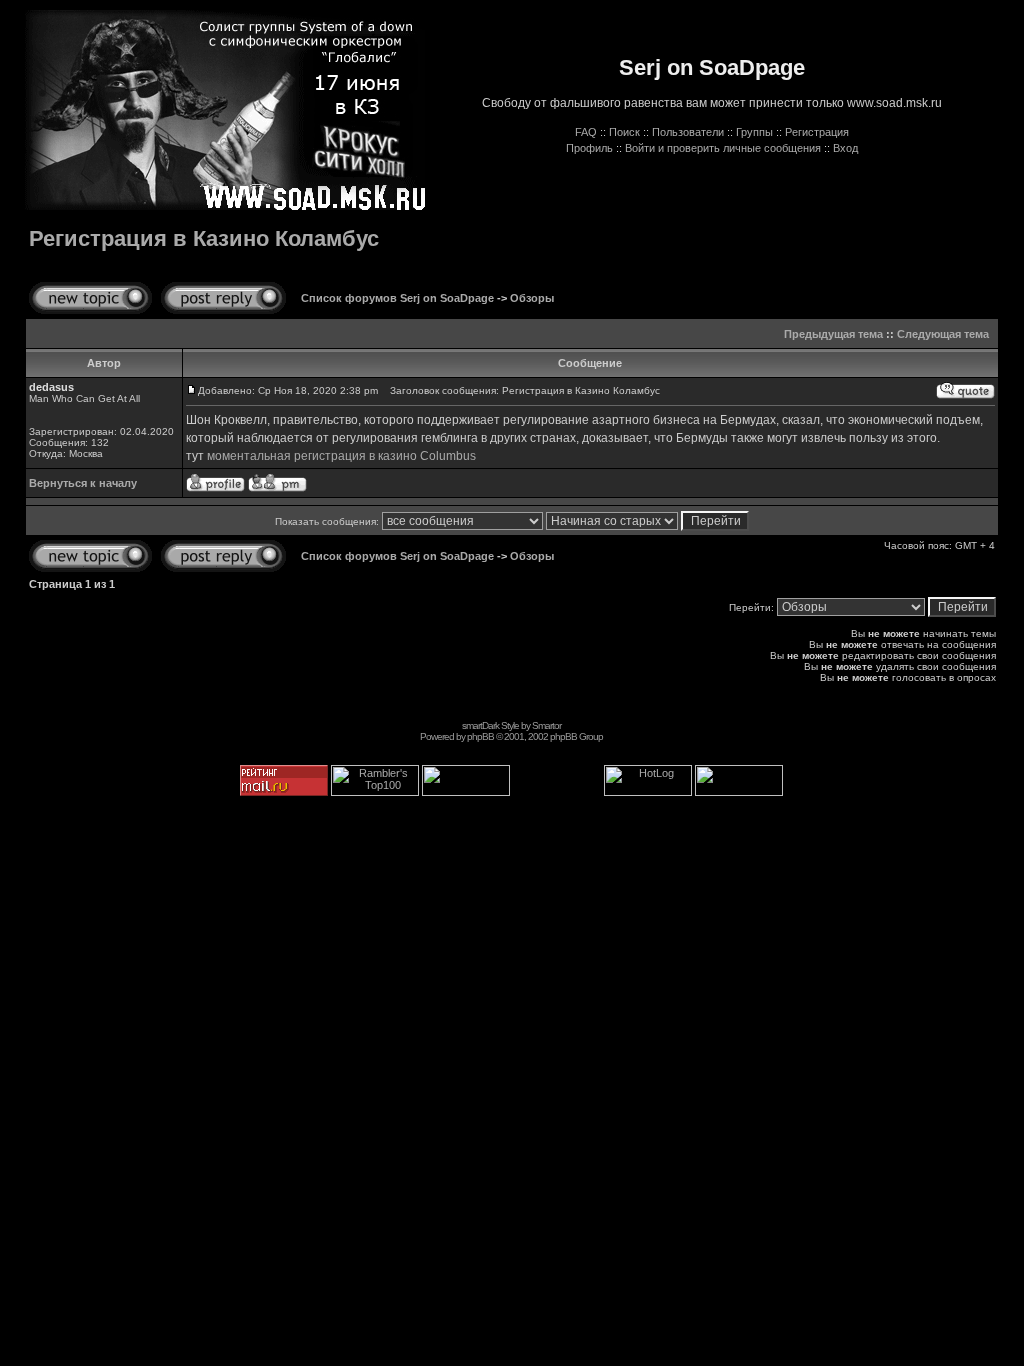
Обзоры (532, 298)
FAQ (586, 132)
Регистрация (817, 132)
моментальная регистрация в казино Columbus (341, 456)
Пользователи (688, 132)
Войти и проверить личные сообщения (723, 148)
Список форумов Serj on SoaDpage (397, 298)
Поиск (624, 132)
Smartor (546, 725)
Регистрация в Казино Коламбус (204, 238)
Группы (754, 132)
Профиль (589, 148)
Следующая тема (943, 334)
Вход (845, 148)
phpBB (480, 736)
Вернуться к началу (83, 483)
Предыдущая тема (833, 334)
